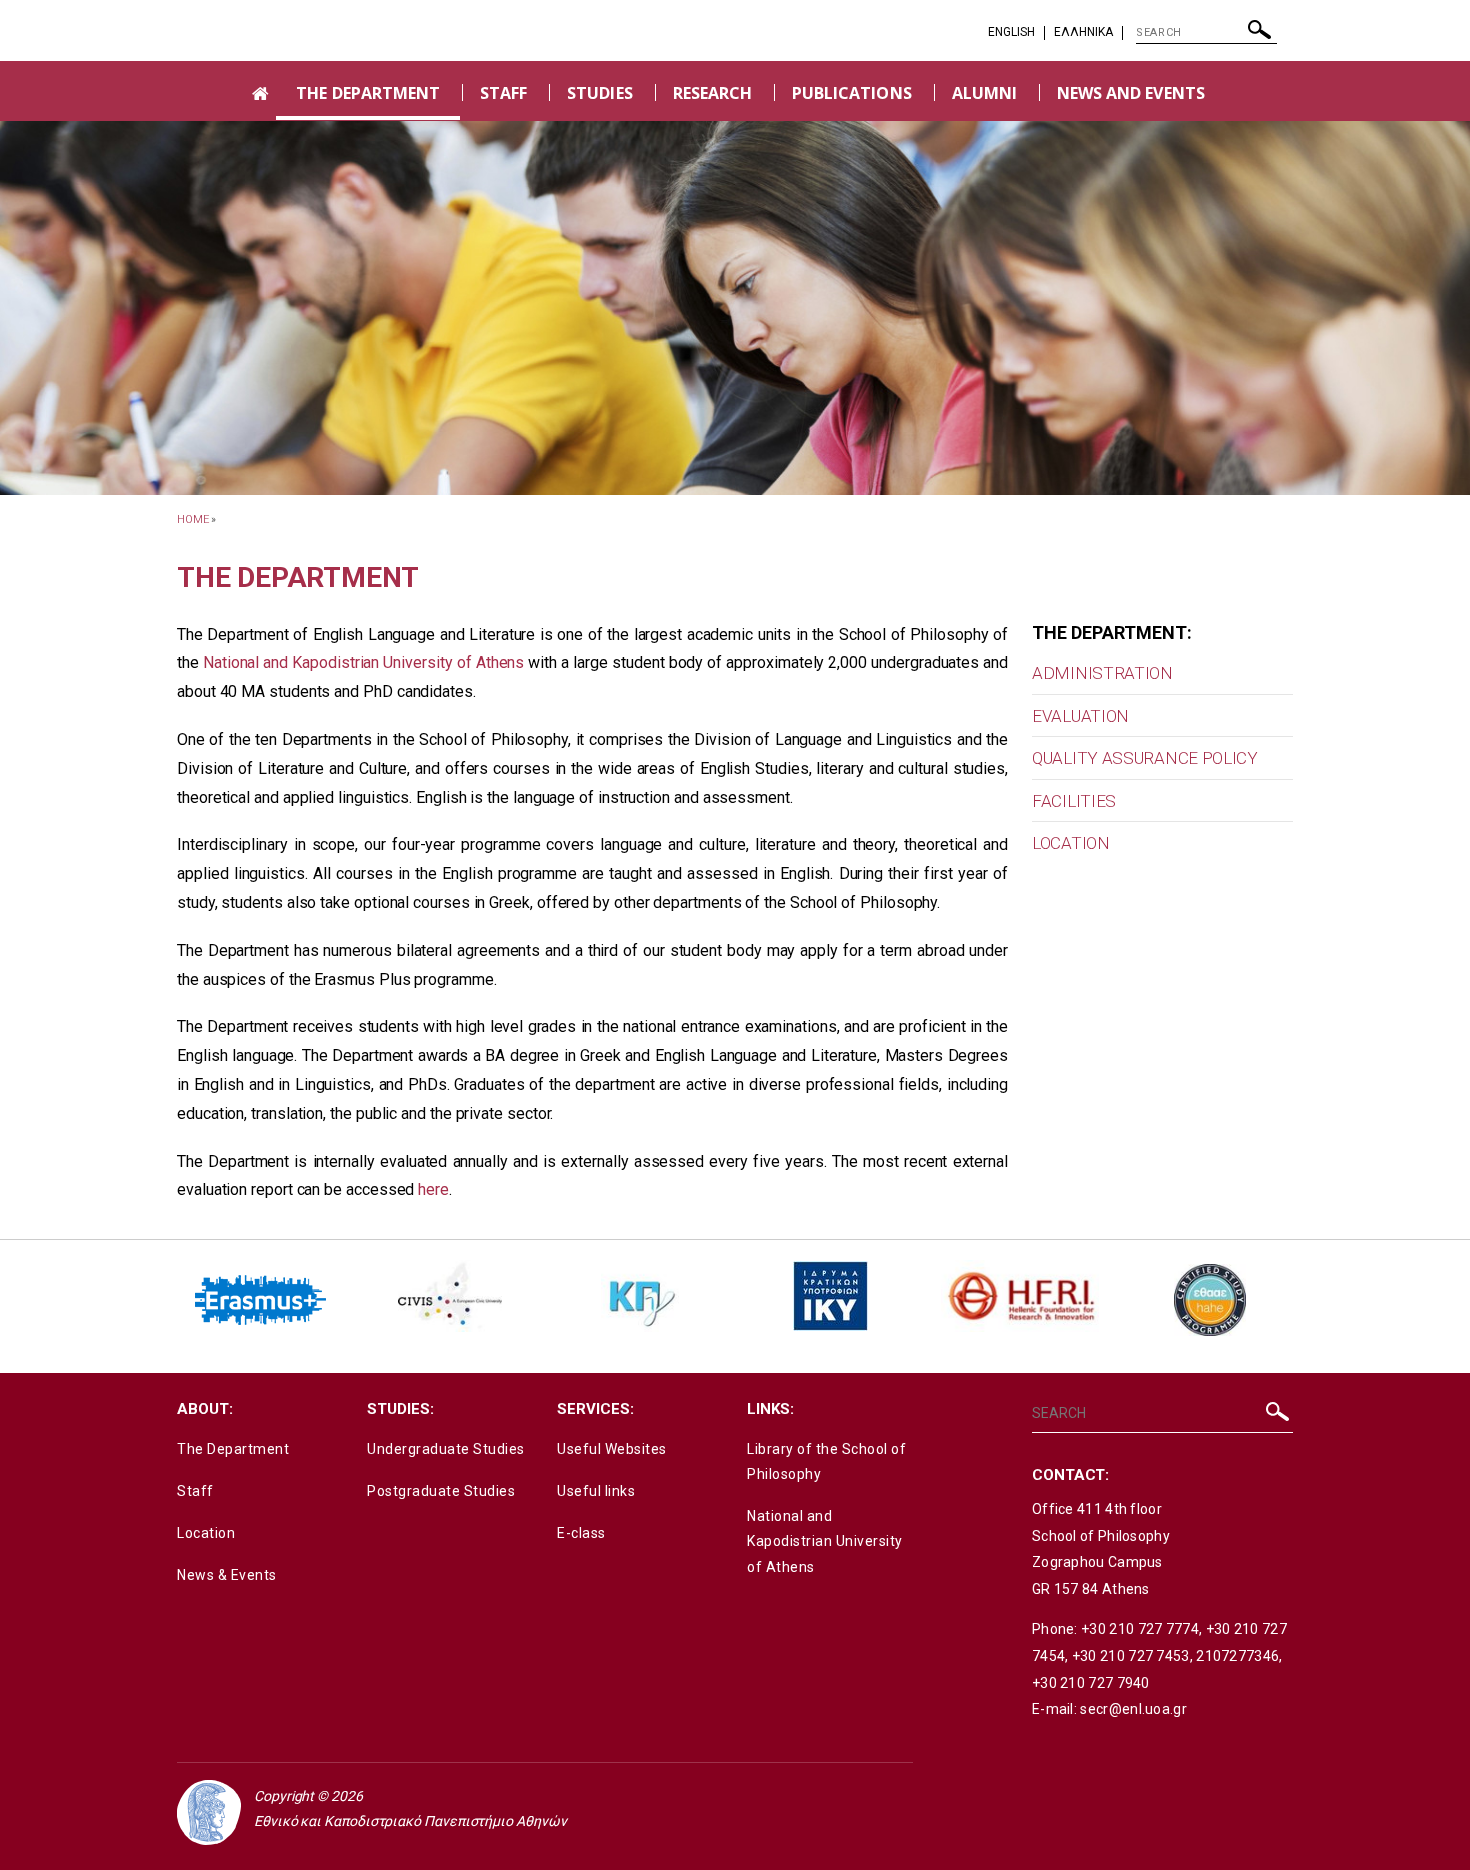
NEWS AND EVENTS (1131, 93)
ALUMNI (984, 93)
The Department (233, 1449)
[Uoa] (209, 1812)
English (1011, 32)
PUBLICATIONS (852, 93)
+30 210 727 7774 (1140, 1629)
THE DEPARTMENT (368, 93)
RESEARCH (712, 93)
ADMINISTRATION (1102, 673)
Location (206, 1533)
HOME (193, 519)
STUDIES (599, 93)
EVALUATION (1080, 716)
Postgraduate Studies (441, 1491)
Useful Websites (612, 1449)
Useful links (596, 1491)
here (433, 1189)
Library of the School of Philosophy (826, 1461)
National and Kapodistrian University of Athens (363, 662)
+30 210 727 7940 (1091, 1683)
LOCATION (1071, 843)
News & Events (227, 1575)
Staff (195, 1491)
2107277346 (1237, 1656)
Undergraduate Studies (446, 1449)
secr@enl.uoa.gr (1133, 1709)
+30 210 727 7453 (1131, 1656)
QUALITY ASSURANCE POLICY (1145, 758)
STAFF (503, 93)
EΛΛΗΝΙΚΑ (1083, 32)
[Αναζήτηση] (1259, 34)
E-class (581, 1533)
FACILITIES (1074, 801)
